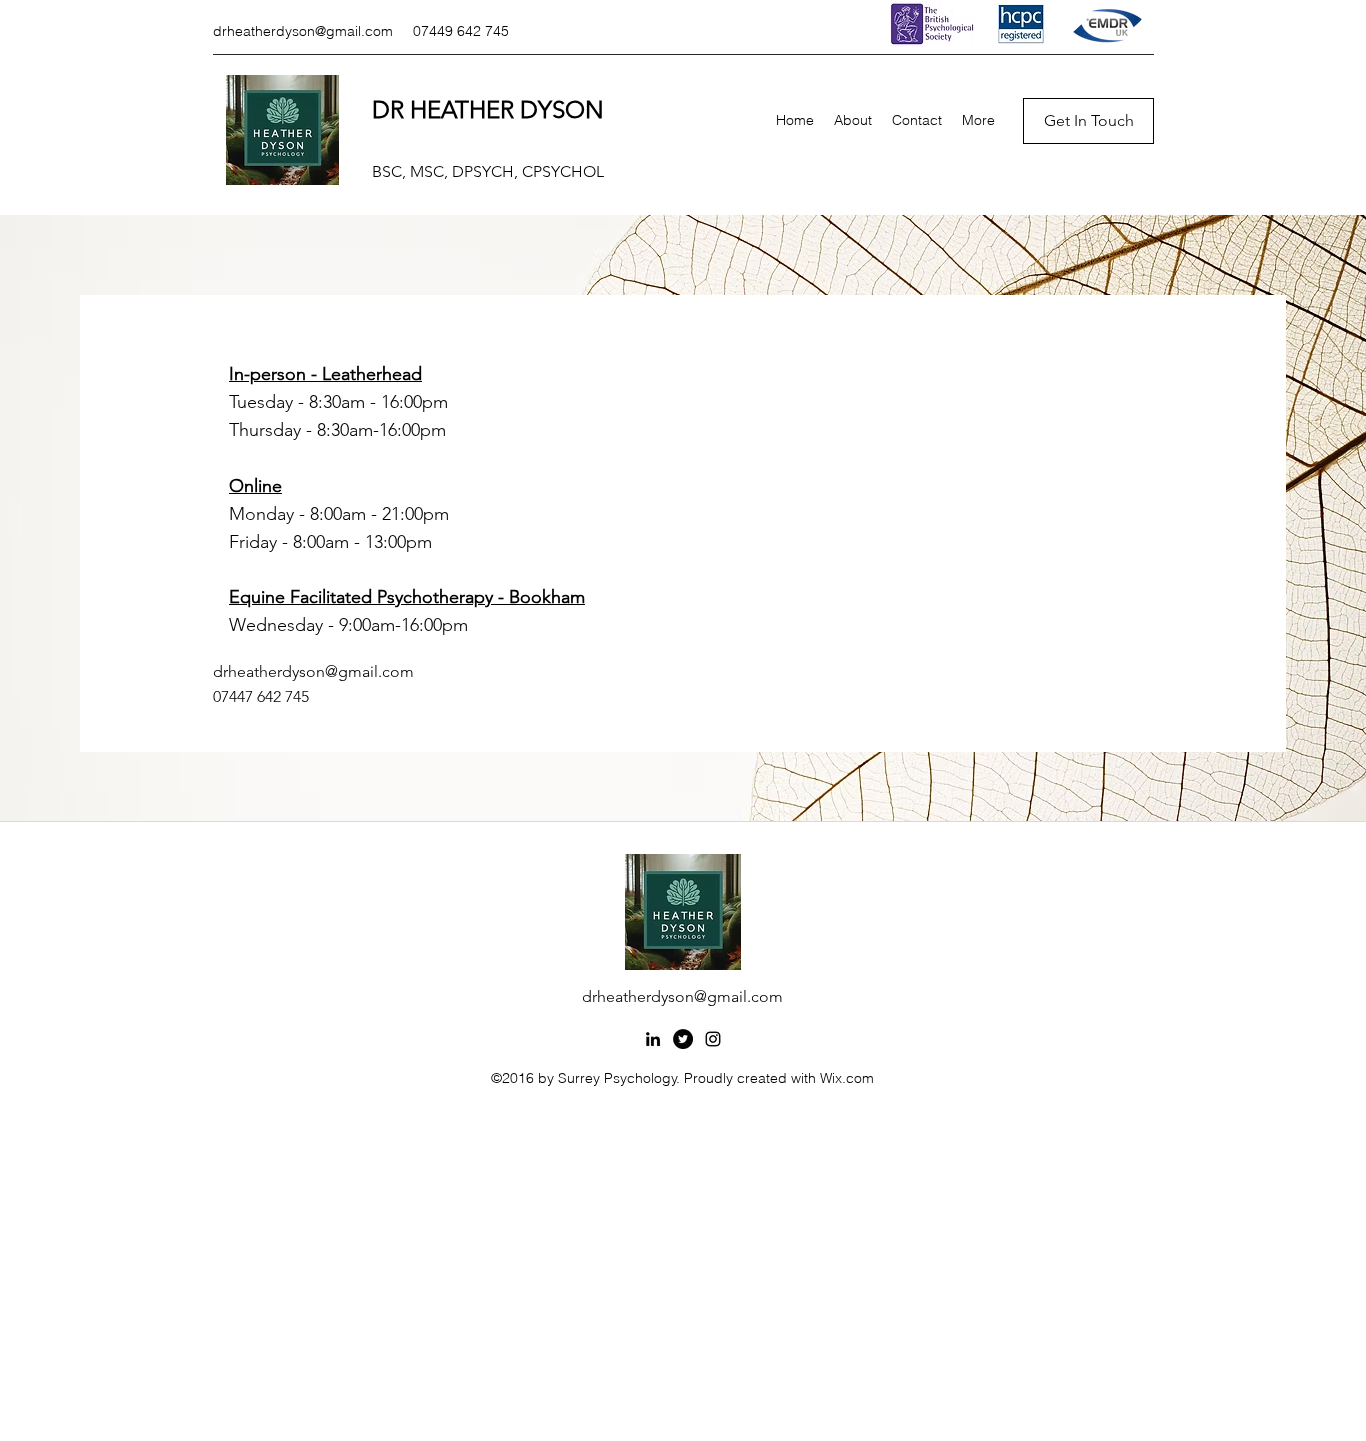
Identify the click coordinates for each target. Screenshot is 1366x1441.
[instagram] (713, 1039)
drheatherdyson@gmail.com (303, 31)
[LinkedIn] (653, 1039)
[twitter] (683, 1039)
